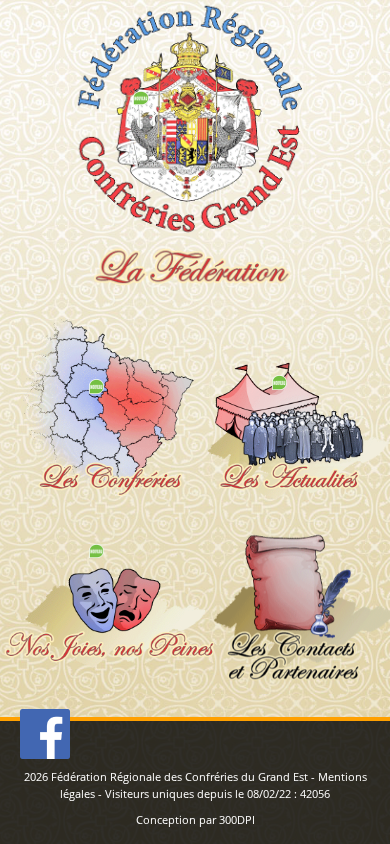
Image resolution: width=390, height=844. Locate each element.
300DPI (237, 819)
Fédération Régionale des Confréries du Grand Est (179, 776)
